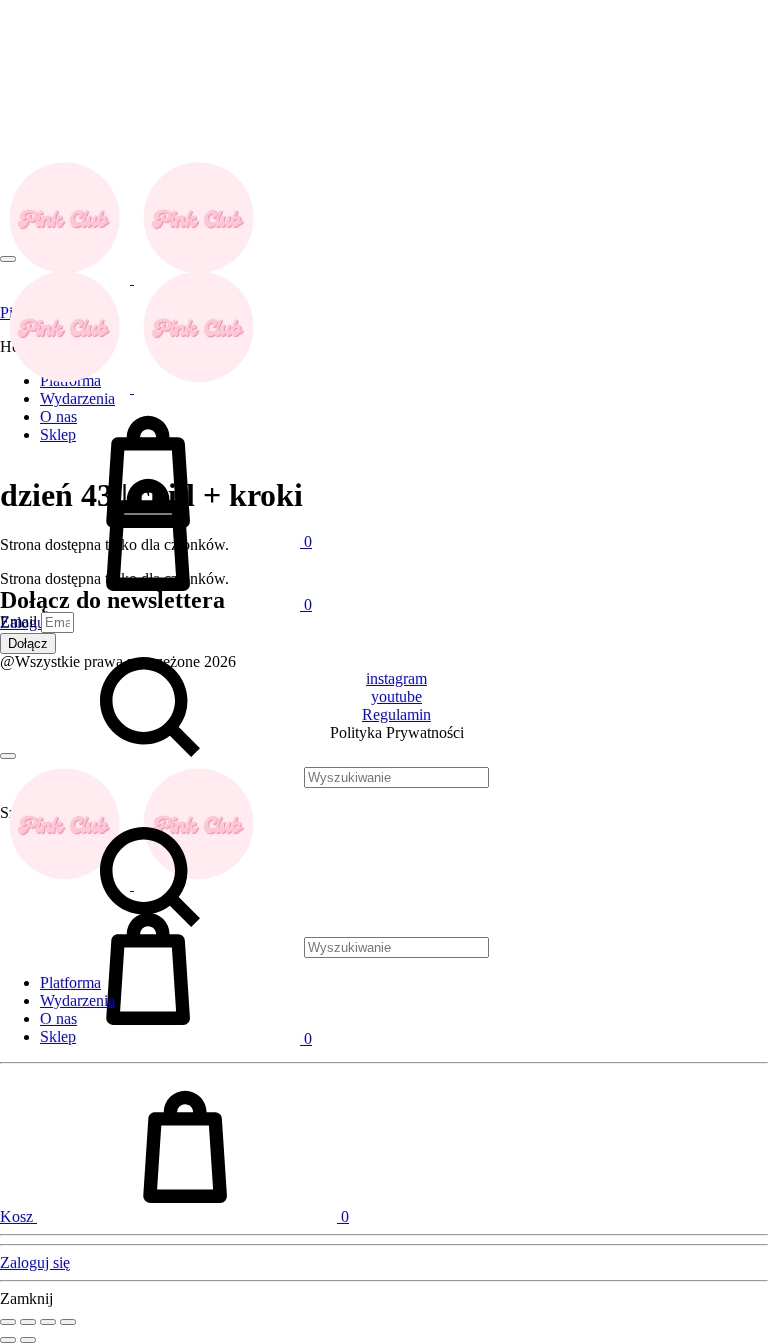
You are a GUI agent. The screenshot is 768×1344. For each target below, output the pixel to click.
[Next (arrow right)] (28, 1340)
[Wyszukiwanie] (244, 946)
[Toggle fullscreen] (48, 1322)
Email (20, 621)
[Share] (28, 1322)
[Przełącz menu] (8, 259)
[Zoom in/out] (68, 1322)
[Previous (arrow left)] (8, 1340)
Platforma (70, 982)
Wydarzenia (77, 1000)
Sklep (58, 1036)
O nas (58, 1018)
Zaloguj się (35, 1262)
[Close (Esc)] (8, 1322)
